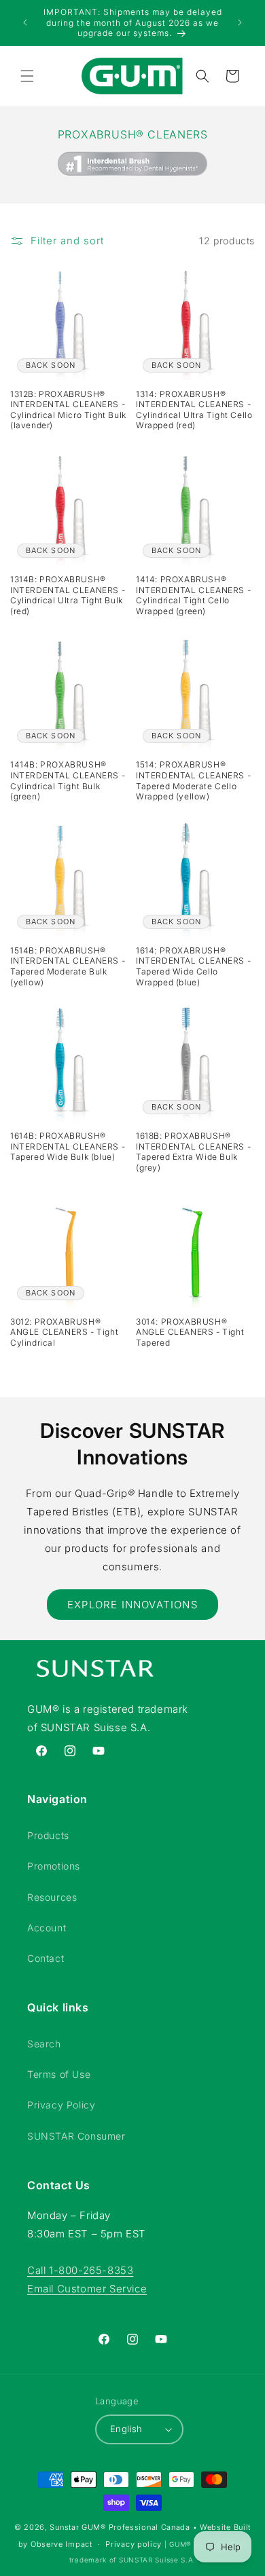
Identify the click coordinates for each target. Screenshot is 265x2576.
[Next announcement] (240, 22)
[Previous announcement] (25, 22)
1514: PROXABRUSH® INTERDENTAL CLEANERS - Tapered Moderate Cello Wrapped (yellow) (193, 780)
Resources (52, 1897)
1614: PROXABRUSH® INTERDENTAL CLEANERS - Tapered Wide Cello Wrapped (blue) (193, 966)
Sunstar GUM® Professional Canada (120, 2527)
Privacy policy (134, 2544)
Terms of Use (59, 2074)
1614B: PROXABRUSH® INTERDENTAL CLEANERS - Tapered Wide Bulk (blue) (68, 1146)
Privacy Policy (61, 2105)
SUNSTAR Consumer (76, 2136)
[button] (27, 76)
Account (47, 1928)
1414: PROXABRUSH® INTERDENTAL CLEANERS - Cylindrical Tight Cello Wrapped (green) (193, 595)
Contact (46, 1958)
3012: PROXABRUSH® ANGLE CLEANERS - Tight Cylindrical (64, 1332)
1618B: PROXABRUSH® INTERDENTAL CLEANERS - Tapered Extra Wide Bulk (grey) (193, 1152)
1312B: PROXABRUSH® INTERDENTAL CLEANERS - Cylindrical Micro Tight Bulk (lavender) (68, 410)
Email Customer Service (87, 2289)
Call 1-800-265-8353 (80, 2270)
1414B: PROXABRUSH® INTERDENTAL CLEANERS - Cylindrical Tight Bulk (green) (68, 780)
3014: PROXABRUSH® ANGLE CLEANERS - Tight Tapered (190, 1332)
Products (48, 1835)
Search (44, 2044)
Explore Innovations (132, 1605)
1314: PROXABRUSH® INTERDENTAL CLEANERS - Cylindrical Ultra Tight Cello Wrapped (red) (194, 410)
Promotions (54, 1866)
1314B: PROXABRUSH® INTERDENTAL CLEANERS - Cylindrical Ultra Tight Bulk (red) (68, 595)
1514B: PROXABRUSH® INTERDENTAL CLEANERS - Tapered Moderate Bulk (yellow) (68, 966)
